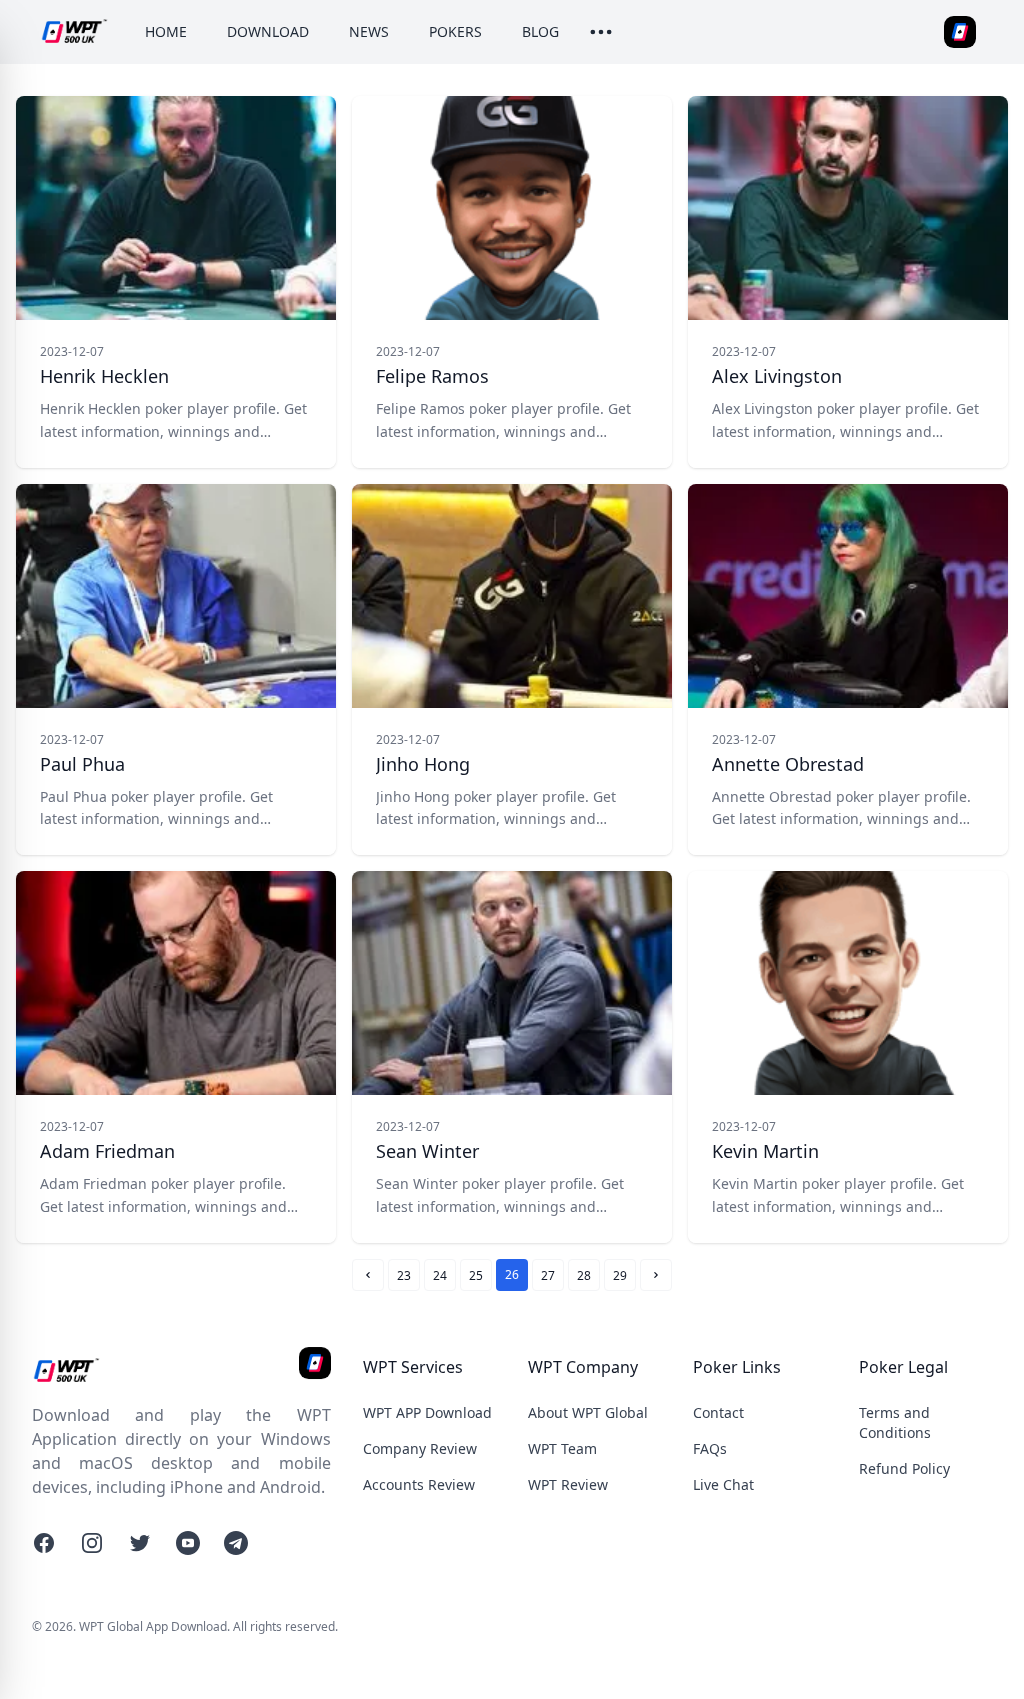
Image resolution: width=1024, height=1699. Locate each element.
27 (548, 1275)
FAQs (710, 1448)
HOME (166, 31)
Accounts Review (419, 1484)
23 (404, 1275)
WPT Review (568, 1484)
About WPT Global (588, 1412)
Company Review (420, 1448)
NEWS (369, 31)
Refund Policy (904, 1468)
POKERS (455, 31)
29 (620, 1275)
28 (584, 1275)
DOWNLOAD (268, 31)
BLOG (540, 31)
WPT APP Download (427, 1412)
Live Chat (723, 1484)
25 (476, 1275)
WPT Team (562, 1448)
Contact (718, 1412)
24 (440, 1275)
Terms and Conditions (895, 1422)
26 (512, 1274)
